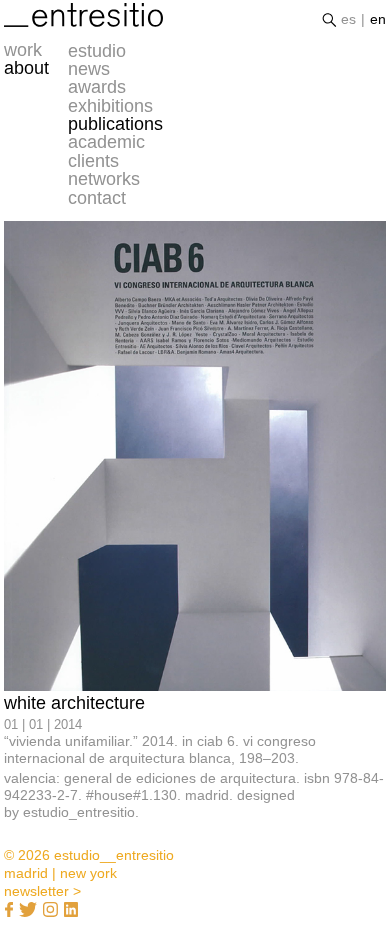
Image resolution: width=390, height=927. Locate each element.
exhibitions (110, 106)
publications (115, 124)
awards (97, 87)
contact (97, 198)
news (89, 69)
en (378, 19)
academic (106, 142)
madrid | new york (60, 873)
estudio (97, 51)
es (348, 19)
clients (93, 161)
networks (104, 179)
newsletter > (42, 891)
